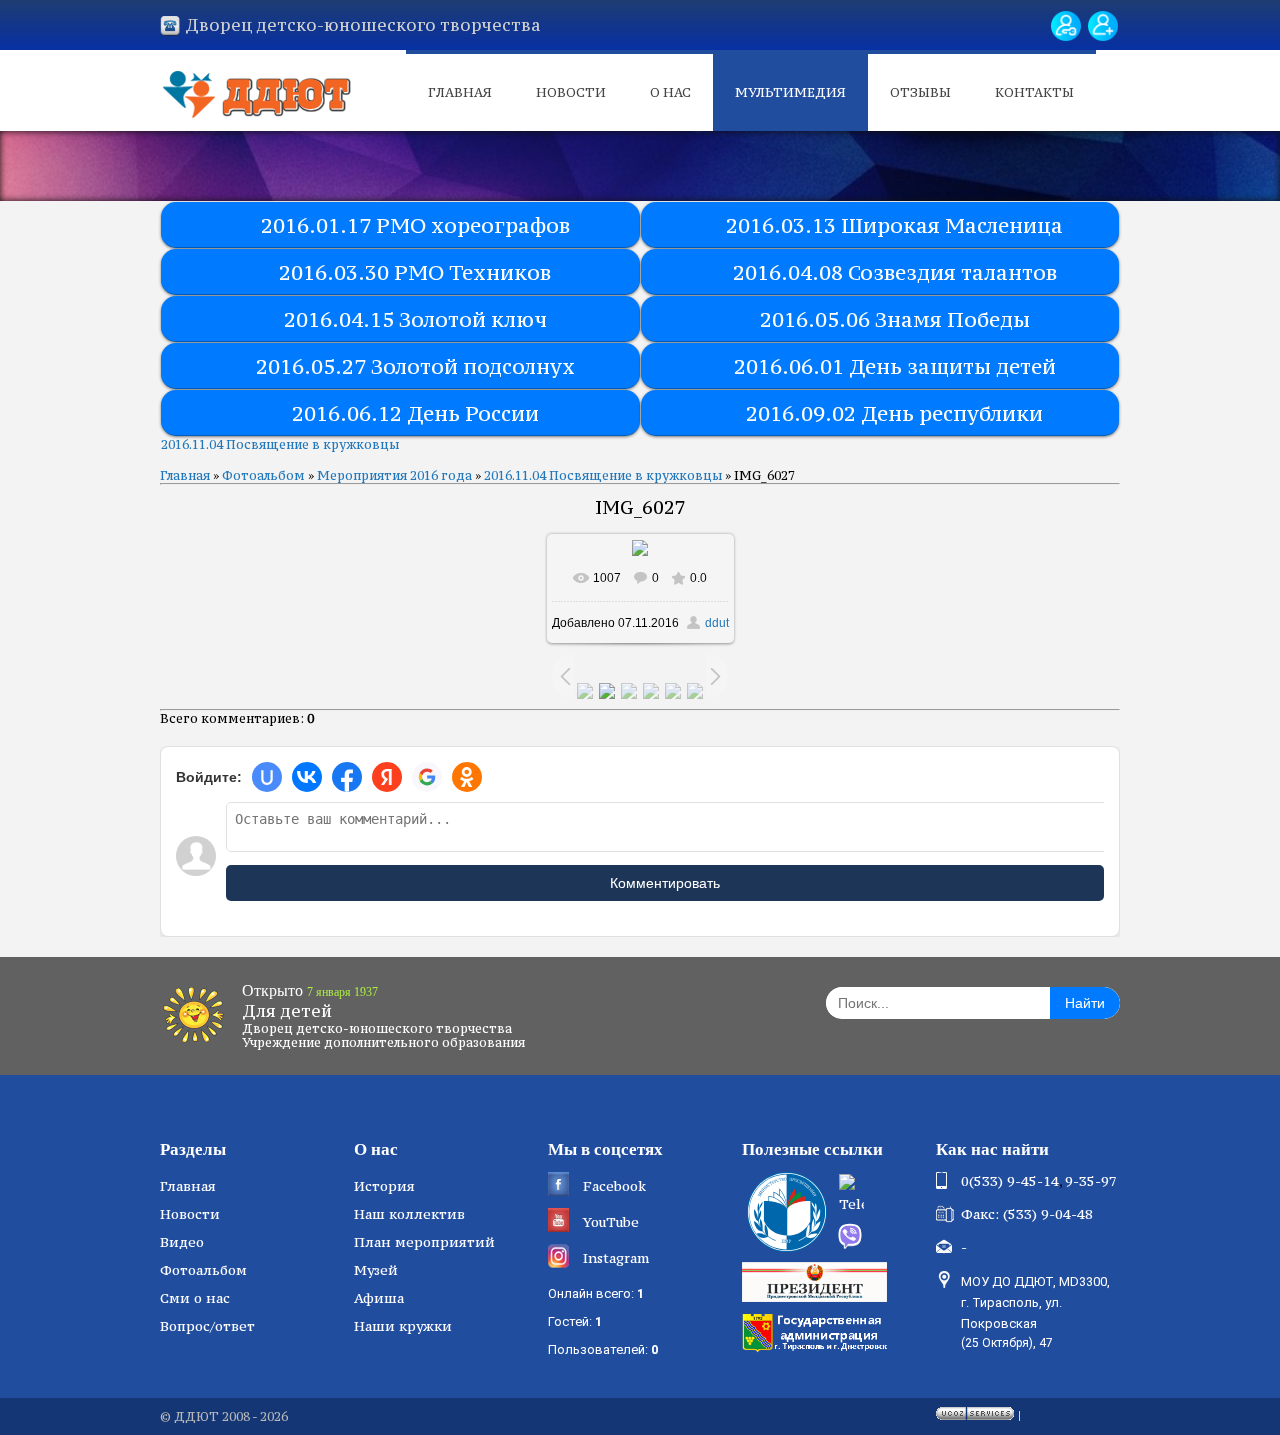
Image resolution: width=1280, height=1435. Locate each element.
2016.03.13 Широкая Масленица (894, 225)
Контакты (1034, 92)
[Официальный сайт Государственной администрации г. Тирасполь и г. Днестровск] (817, 1331)
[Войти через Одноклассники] (467, 777)
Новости (571, 92)
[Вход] (1066, 26)
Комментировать (665, 883)
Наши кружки (403, 1326)
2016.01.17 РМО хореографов (415, 225)
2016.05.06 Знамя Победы (895, 319)
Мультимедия (790, 92)
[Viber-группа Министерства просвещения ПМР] (880, 1236)
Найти (1085, 1003)
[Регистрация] (1103, 26)
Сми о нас (195, 1298)
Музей (376, 1270)
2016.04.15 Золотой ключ (415, 319)
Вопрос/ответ (207, 1326)
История (384, 1186)
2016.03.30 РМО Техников (415, 272)
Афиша (379, 1298)
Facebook (614, 1186)
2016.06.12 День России (415, 413)
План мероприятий (424, 1242)
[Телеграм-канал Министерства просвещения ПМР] (881, 1196)
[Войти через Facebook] (347, 777)
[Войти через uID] (267, 777)
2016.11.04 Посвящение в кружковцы (280, 444)
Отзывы (920, 92)
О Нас (670, 92)
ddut (717, 623)
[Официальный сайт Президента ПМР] (817, 1281)
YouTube (611, 1222)
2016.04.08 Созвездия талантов (895, 272)
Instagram (616, 1258)
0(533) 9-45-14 (1010, 1181)
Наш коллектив (409, 1214)
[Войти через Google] (427, 777)
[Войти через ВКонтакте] (307, 777)
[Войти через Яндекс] (387, 777)
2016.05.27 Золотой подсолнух (415, 366)
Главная (460, 92)
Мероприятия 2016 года (394, 475)
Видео (182, 1242)
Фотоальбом (263, 475)
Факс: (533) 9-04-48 (1027, 1214)
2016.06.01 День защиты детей (895, 366)
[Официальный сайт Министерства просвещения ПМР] (784, 1212)
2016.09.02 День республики (894, 413)
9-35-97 (1091, 1181)
